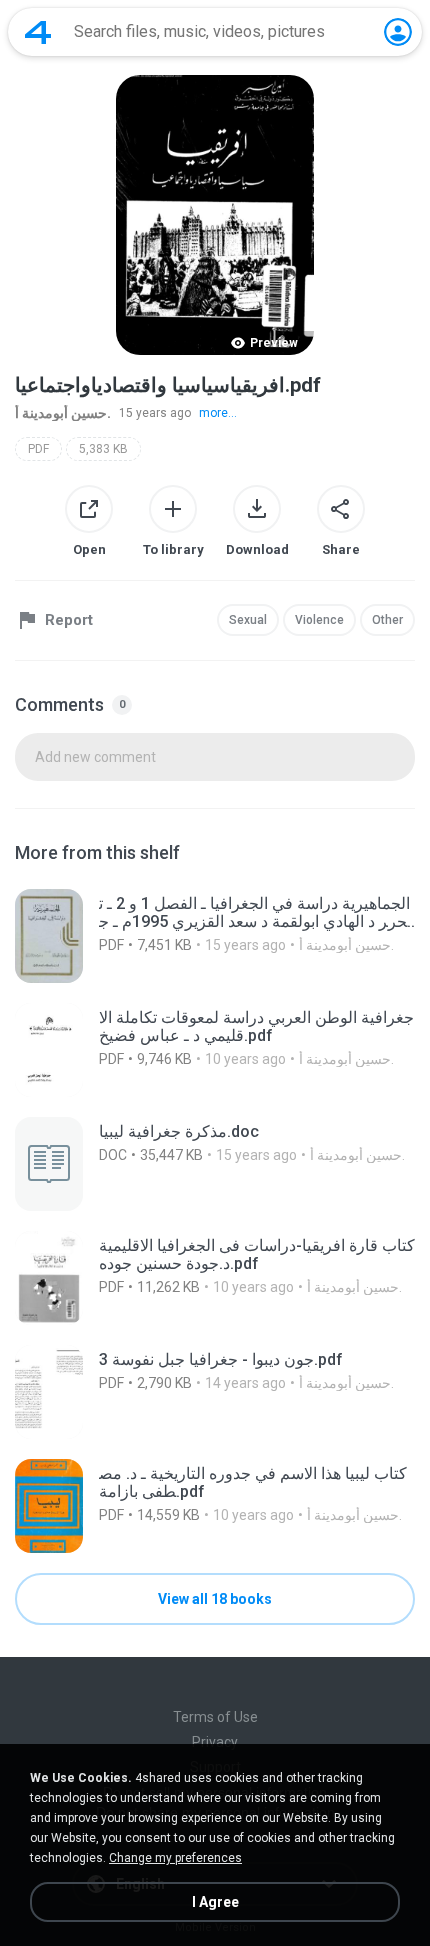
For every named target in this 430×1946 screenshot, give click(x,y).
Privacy (215, 1742)
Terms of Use (215, 1717)
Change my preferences (175, 1858)
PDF (38, 449)
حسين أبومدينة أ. (63, 413)
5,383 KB (103, 449)
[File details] (215, 936)
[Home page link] (38, 32)
